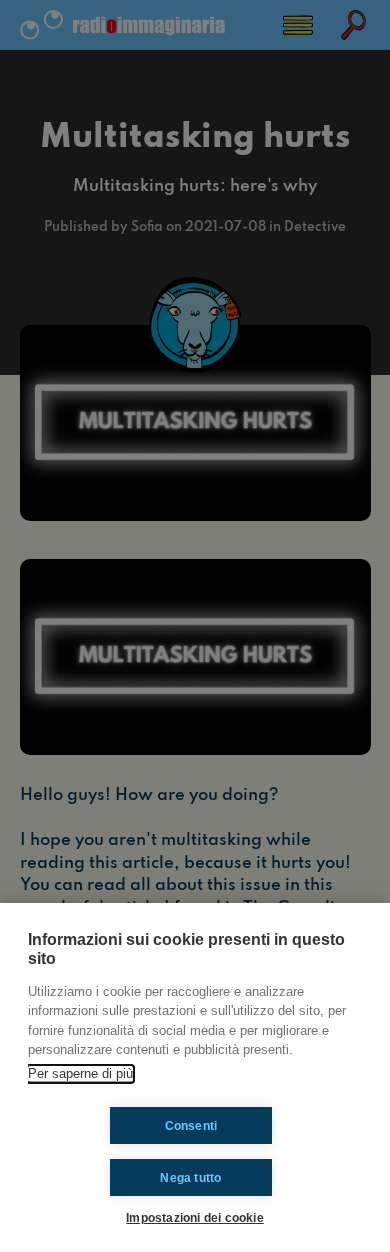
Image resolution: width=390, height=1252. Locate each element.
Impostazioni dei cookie (195, 1217)
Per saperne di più (80, 1073)
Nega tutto (190, 1178)
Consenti (191, 1126)
